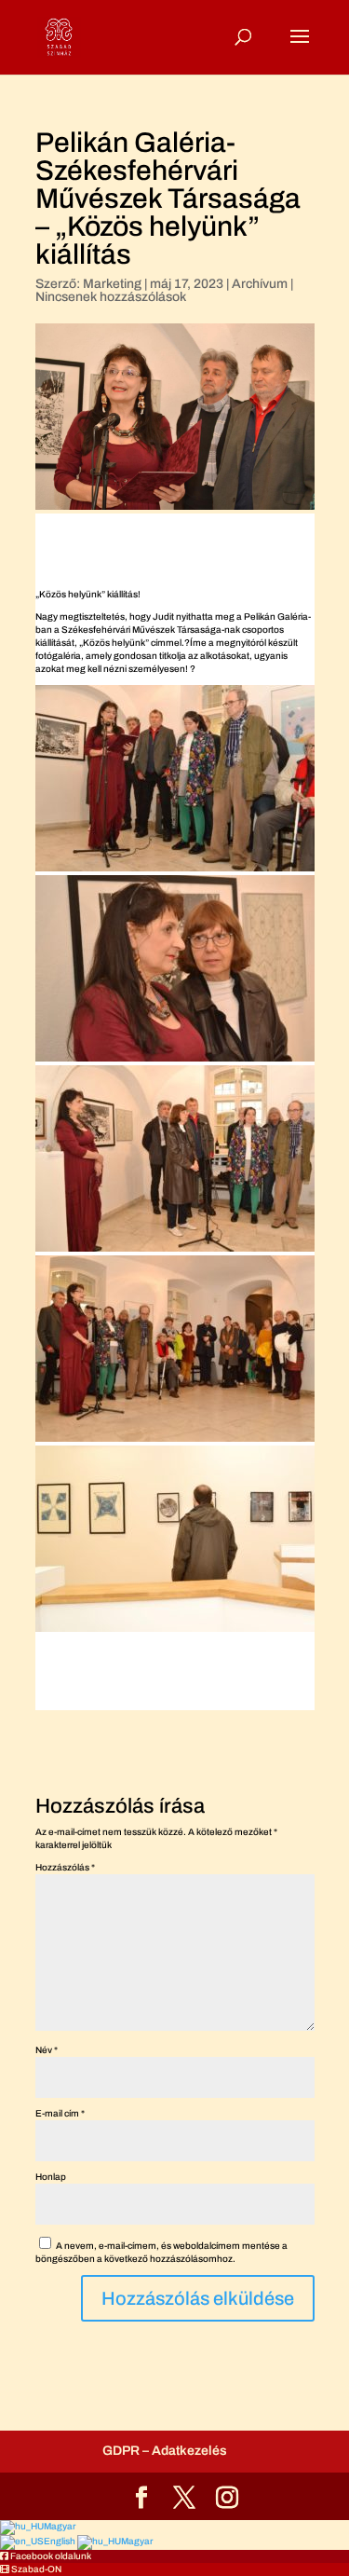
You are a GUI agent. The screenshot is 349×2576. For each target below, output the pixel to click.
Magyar (60, 2526)
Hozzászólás (65, 1867)
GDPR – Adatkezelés (165, 2451)
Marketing (112, 284)
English (60, 2541)
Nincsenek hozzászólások (111, 297)
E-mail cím (60, 2113)
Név (47, 2050)
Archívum (260, 284)
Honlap (51, 2177)
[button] (46, 2556)
